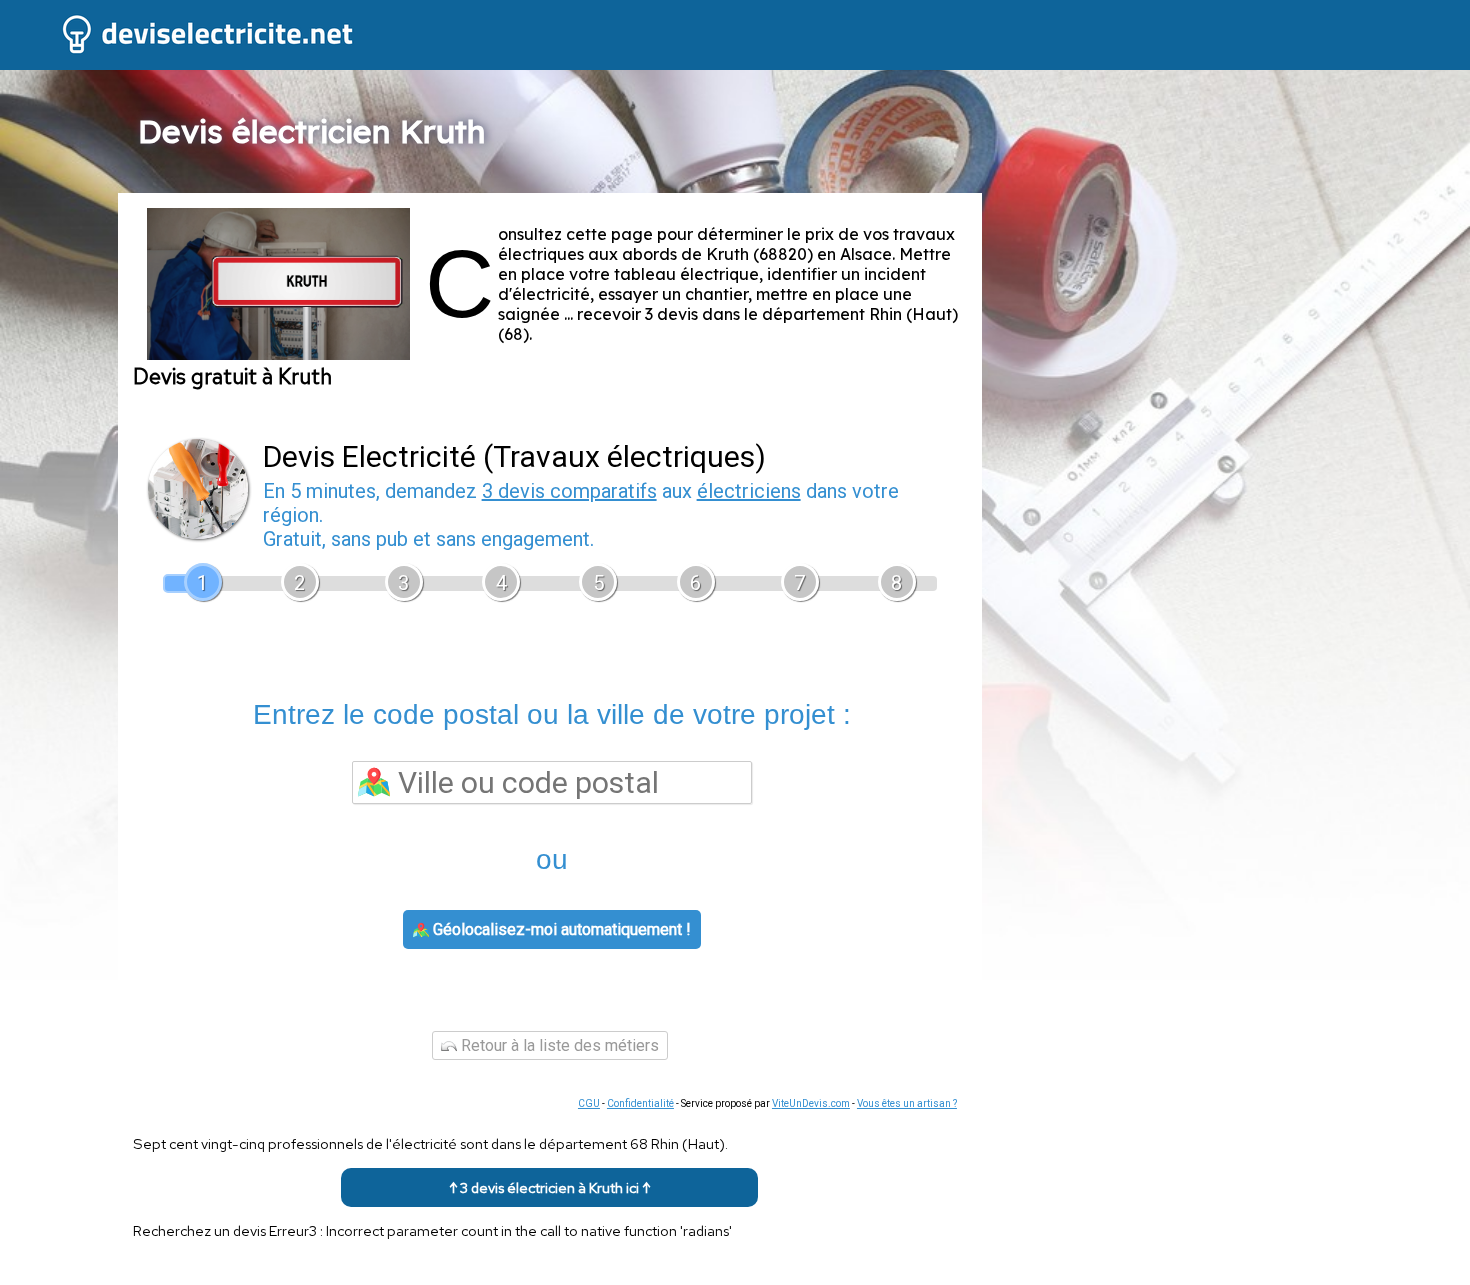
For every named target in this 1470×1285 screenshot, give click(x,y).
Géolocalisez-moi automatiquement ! (560, 929)
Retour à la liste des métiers (558, 1045)
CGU (589, 1103)
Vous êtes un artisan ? (907, 1103)
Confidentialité (640, 1103)
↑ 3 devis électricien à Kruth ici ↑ (549, 1187)
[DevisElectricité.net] (178, 51)
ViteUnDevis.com (811, 1103)
